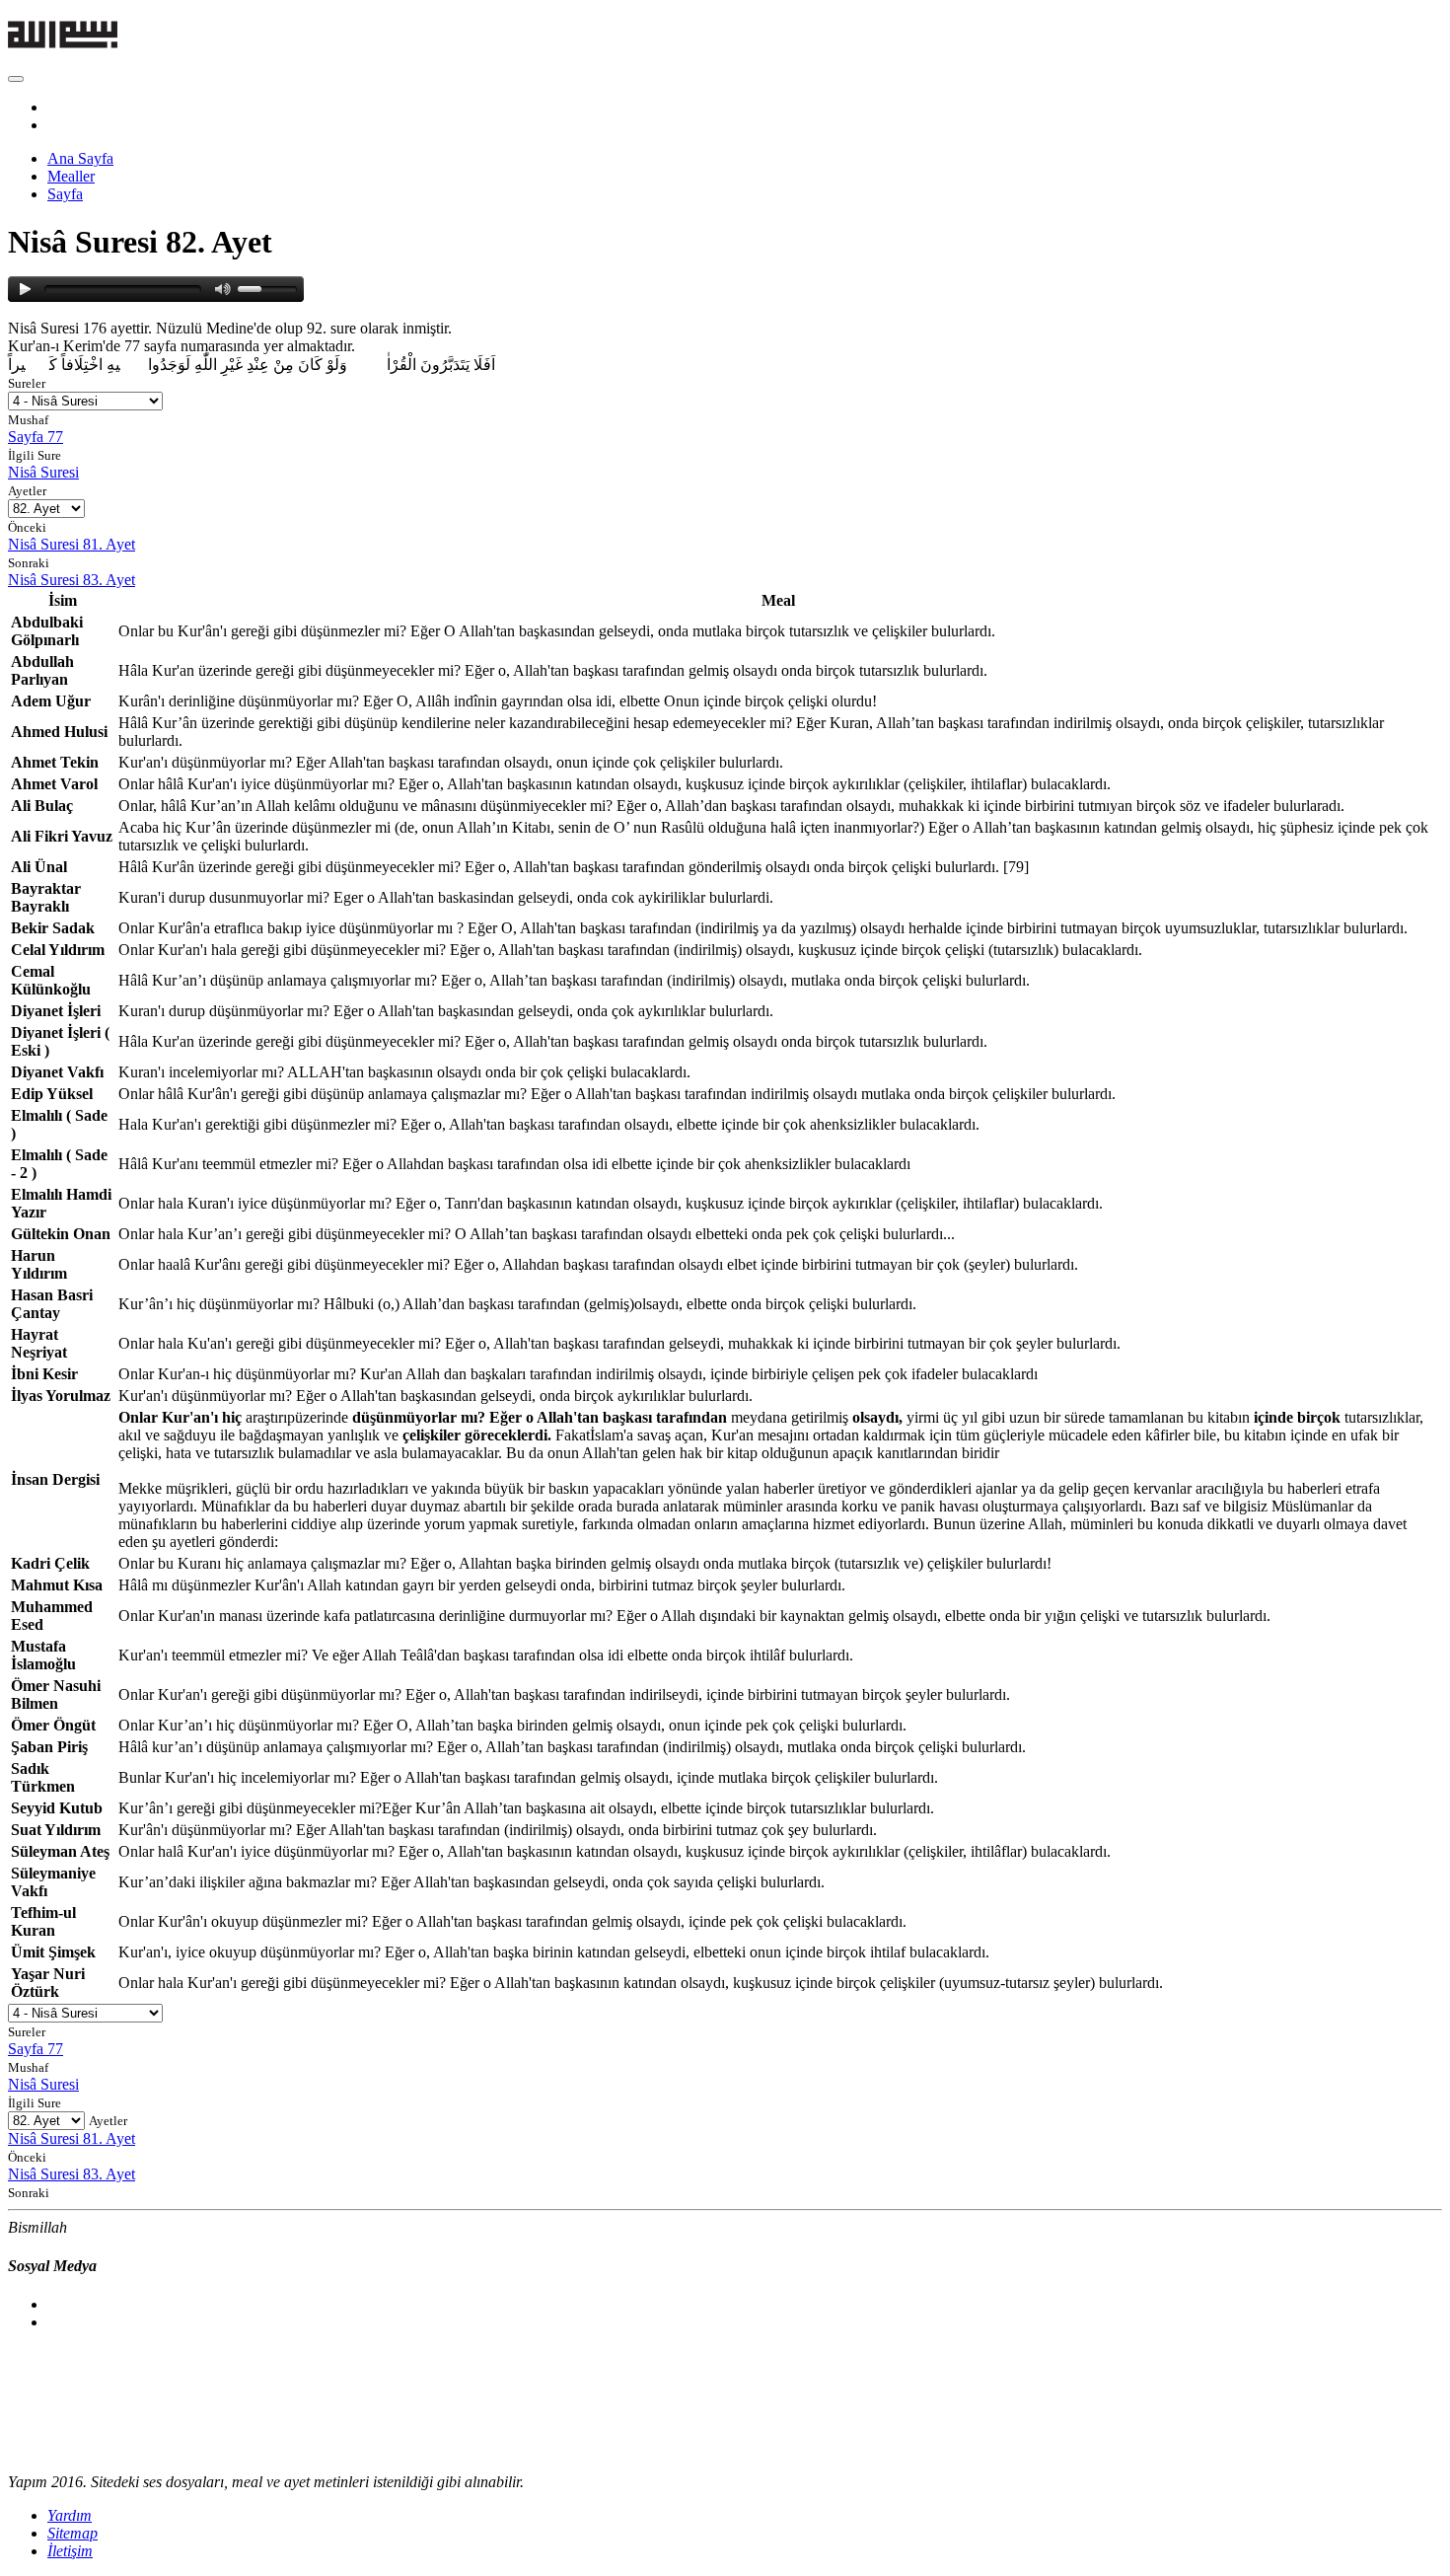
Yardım (70, 2515)
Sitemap (72, 2533)
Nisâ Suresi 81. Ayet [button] (72, 544)
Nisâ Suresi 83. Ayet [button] (72, 580)
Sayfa (65, 194)
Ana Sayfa (80, 158)
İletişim (70, 2551)
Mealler (71, 176)
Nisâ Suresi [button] (43, 472)
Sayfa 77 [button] (36, 437)
